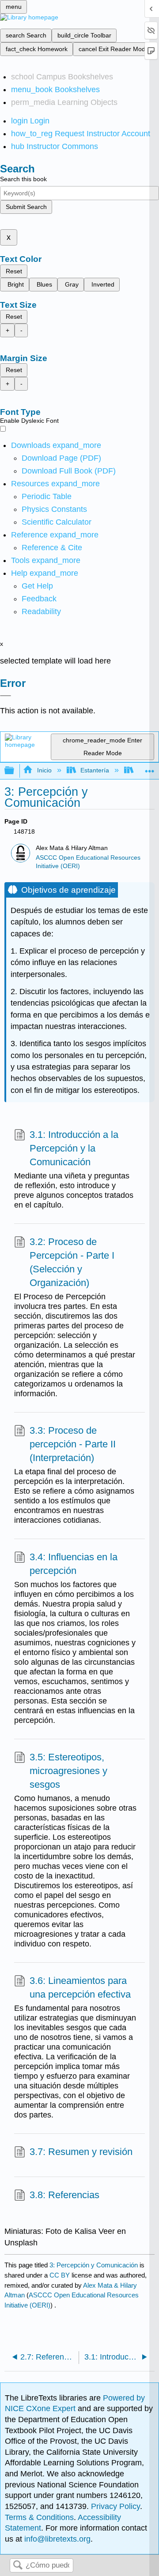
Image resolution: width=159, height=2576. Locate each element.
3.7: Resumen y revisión (81, 2152)
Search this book (23, 179)
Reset (14, 271)
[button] (39, 599)
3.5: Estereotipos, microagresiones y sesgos (68, 1771)
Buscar (18, 2566)
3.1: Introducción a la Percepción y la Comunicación (74, 1148)
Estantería (95, 770)
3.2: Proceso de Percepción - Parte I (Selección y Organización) (72, 1262)
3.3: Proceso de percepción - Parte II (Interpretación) (73, 1444)
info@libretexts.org (56, 2539)
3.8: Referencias (64, 2195)
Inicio (44, 770)
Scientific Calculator (57, 522)
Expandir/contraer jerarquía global (15, 771)
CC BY (61, 2275)
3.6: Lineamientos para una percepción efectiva (80, 1987)
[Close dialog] (6, 696)
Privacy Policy (115, 2506)
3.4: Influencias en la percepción (74, 1564)
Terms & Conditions (39, 2517)
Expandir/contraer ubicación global (150, 768)
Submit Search (26, 207)
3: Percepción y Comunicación (94, 2265)
